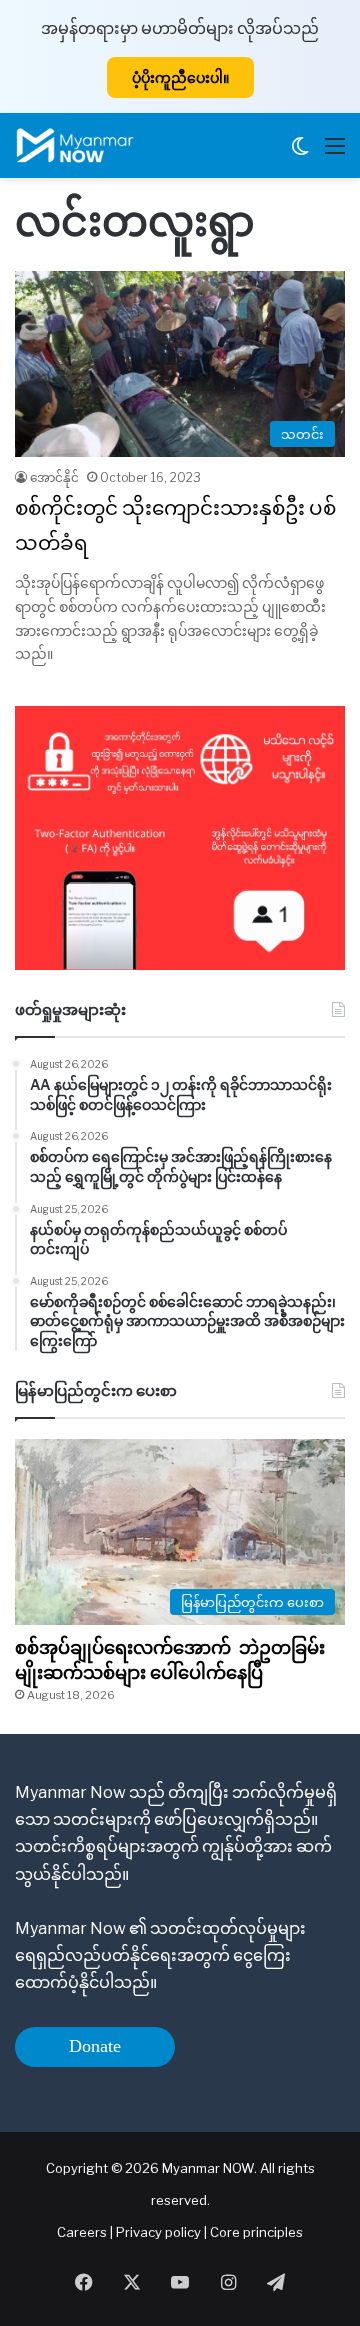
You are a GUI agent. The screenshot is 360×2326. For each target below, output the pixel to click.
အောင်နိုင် (54, 477)
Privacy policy (158, 2232)
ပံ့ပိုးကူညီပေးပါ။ (180, 77)
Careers (83, 2232)
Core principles (256, 2232)
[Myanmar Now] (75, 145)
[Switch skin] (300, 153)
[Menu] (335, 153)
